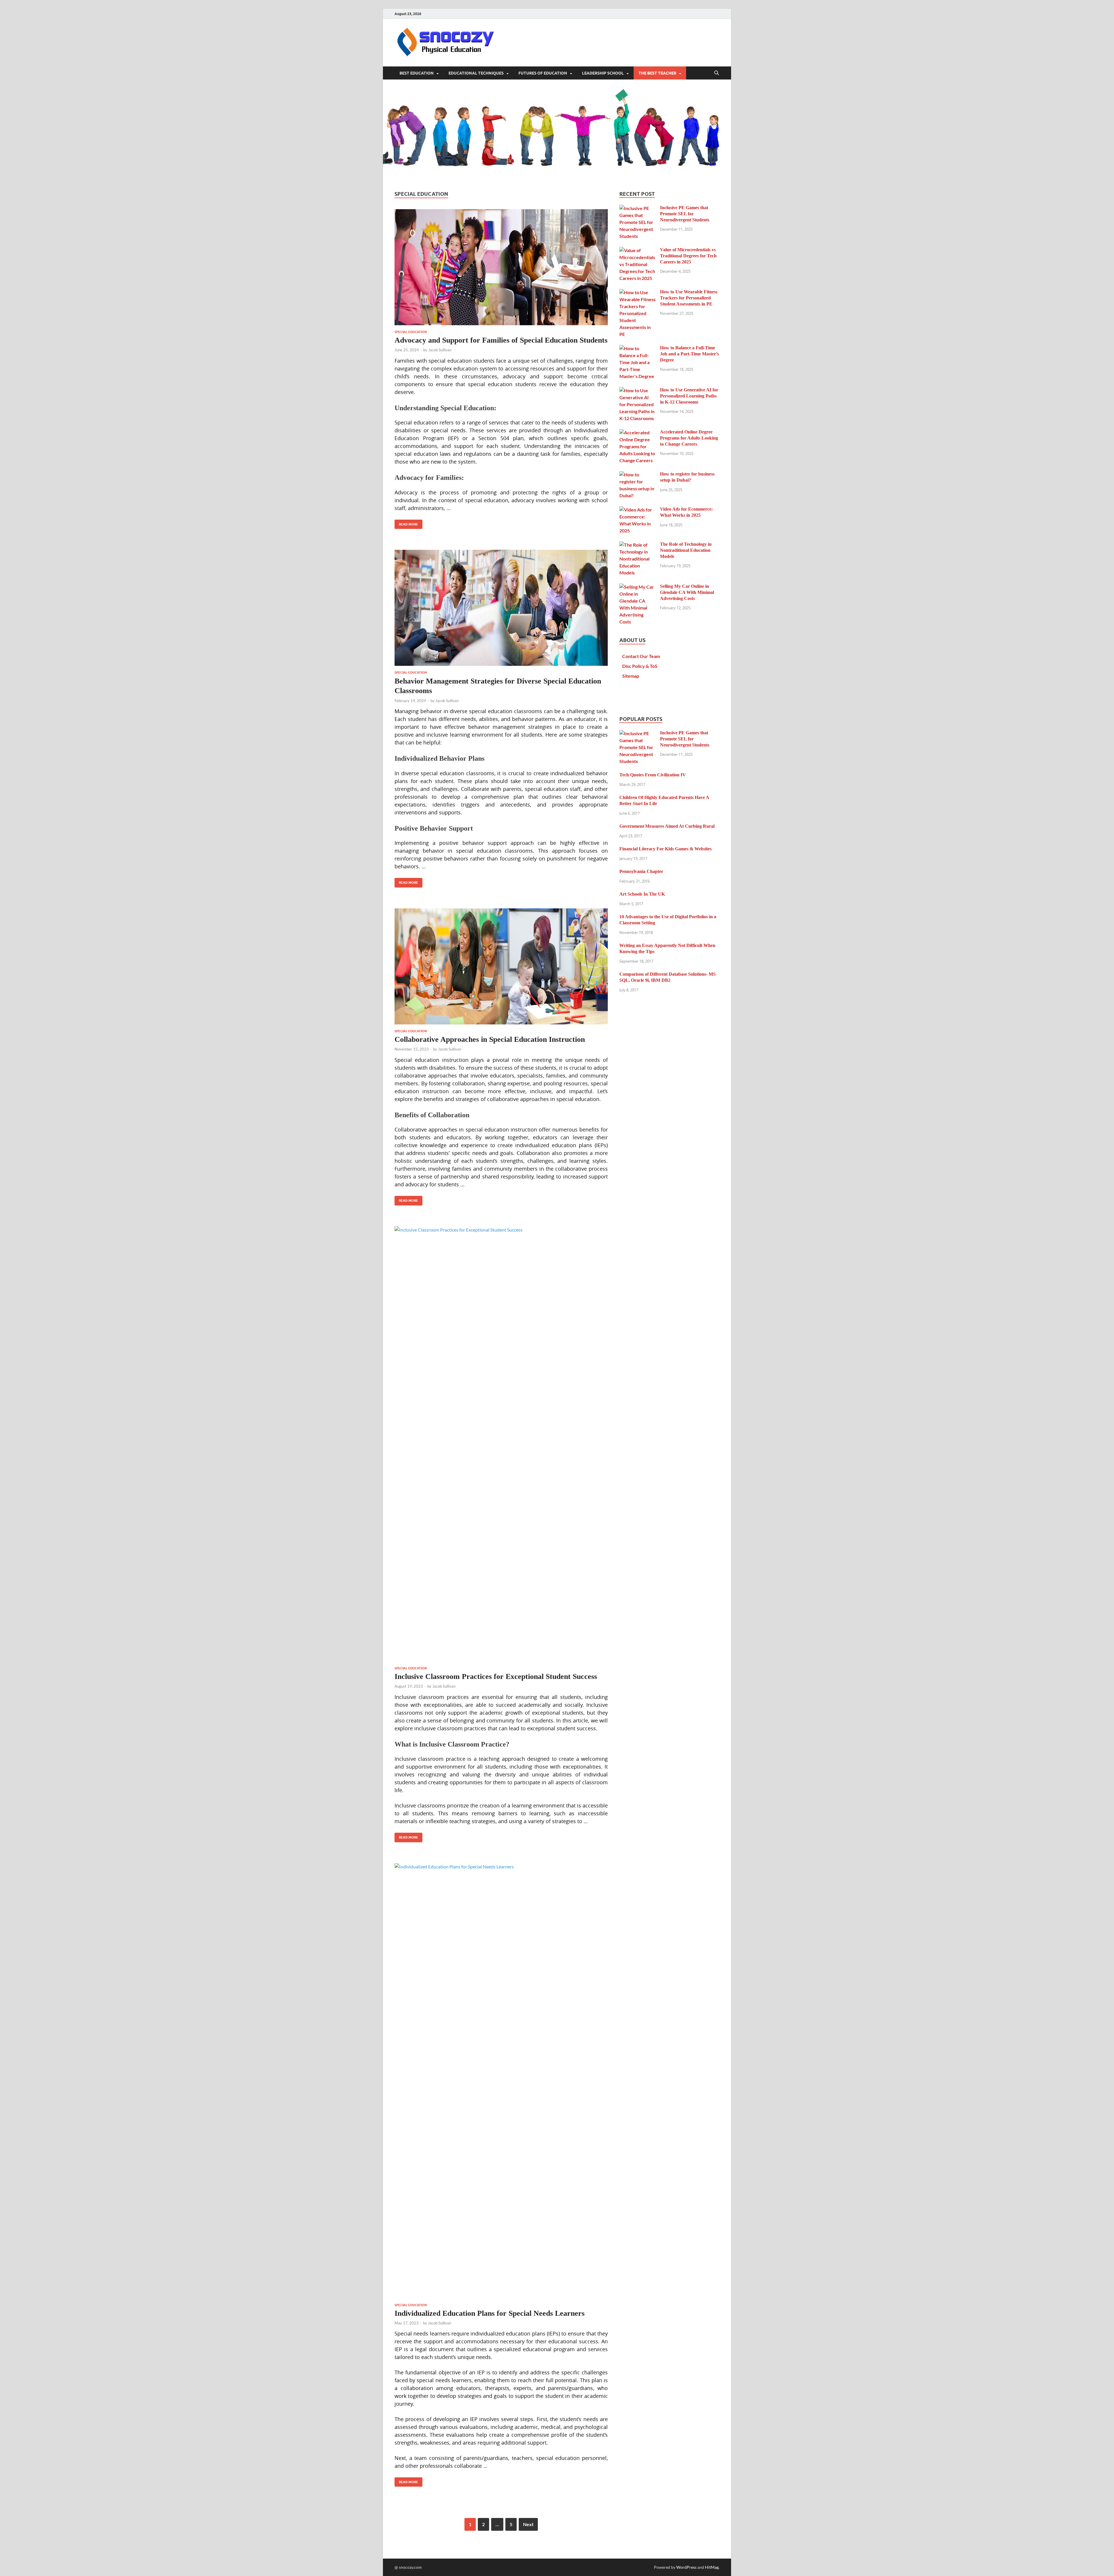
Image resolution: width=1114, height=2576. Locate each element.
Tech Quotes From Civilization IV (653, 775)
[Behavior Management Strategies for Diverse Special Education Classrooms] (501, 608)
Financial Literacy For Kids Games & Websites (665, 849)
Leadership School (603, 73)
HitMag (712, 2567)
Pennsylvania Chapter (641, 871)
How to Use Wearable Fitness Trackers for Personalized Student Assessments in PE (689, 298)
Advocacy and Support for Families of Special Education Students (501, 340)
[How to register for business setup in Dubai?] (638, 474)
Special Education (411, 332)
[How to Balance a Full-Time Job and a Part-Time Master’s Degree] (638, 348)
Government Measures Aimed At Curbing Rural (667, 826)
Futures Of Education (543, 73)
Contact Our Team (641, 656)
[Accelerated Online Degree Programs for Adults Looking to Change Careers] (638, 432)
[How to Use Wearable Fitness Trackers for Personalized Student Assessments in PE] (638, 292)
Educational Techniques (476, 73)
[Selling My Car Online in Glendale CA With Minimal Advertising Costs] (638, 587)
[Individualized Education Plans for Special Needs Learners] (501, 2081)
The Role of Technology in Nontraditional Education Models (686, 550)
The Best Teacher (657, 73)
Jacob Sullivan (440, 350)
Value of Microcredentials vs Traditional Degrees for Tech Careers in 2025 (688, 256)
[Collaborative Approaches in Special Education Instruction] (501, 966)
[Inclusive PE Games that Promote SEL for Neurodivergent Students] (638, 208)
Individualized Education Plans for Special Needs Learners (490, 2313)
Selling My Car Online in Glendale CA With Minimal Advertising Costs (687, 592)
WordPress (686, 2567)
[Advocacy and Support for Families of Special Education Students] (501, 267)
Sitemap (631, 676)
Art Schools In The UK (642, 894)
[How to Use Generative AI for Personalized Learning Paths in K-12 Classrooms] (638, 390)
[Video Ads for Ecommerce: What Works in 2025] (638, 510)
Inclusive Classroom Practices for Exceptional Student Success (496, 1676)
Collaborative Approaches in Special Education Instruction (490, 1039)
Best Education (417, 73)
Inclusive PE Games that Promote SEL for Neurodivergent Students (685, 214)
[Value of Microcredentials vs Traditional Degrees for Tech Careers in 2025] (638, 250)
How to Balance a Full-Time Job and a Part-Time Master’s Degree (689, 354)
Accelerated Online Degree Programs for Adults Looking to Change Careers (689, 438)
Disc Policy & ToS (640, 666)
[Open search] (717, 73)
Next (528, 2524)
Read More (406, 523)
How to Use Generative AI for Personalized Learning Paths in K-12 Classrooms (689, 396)
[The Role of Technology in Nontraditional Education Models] (638, 545)
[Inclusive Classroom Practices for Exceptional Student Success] (501, 1444)
